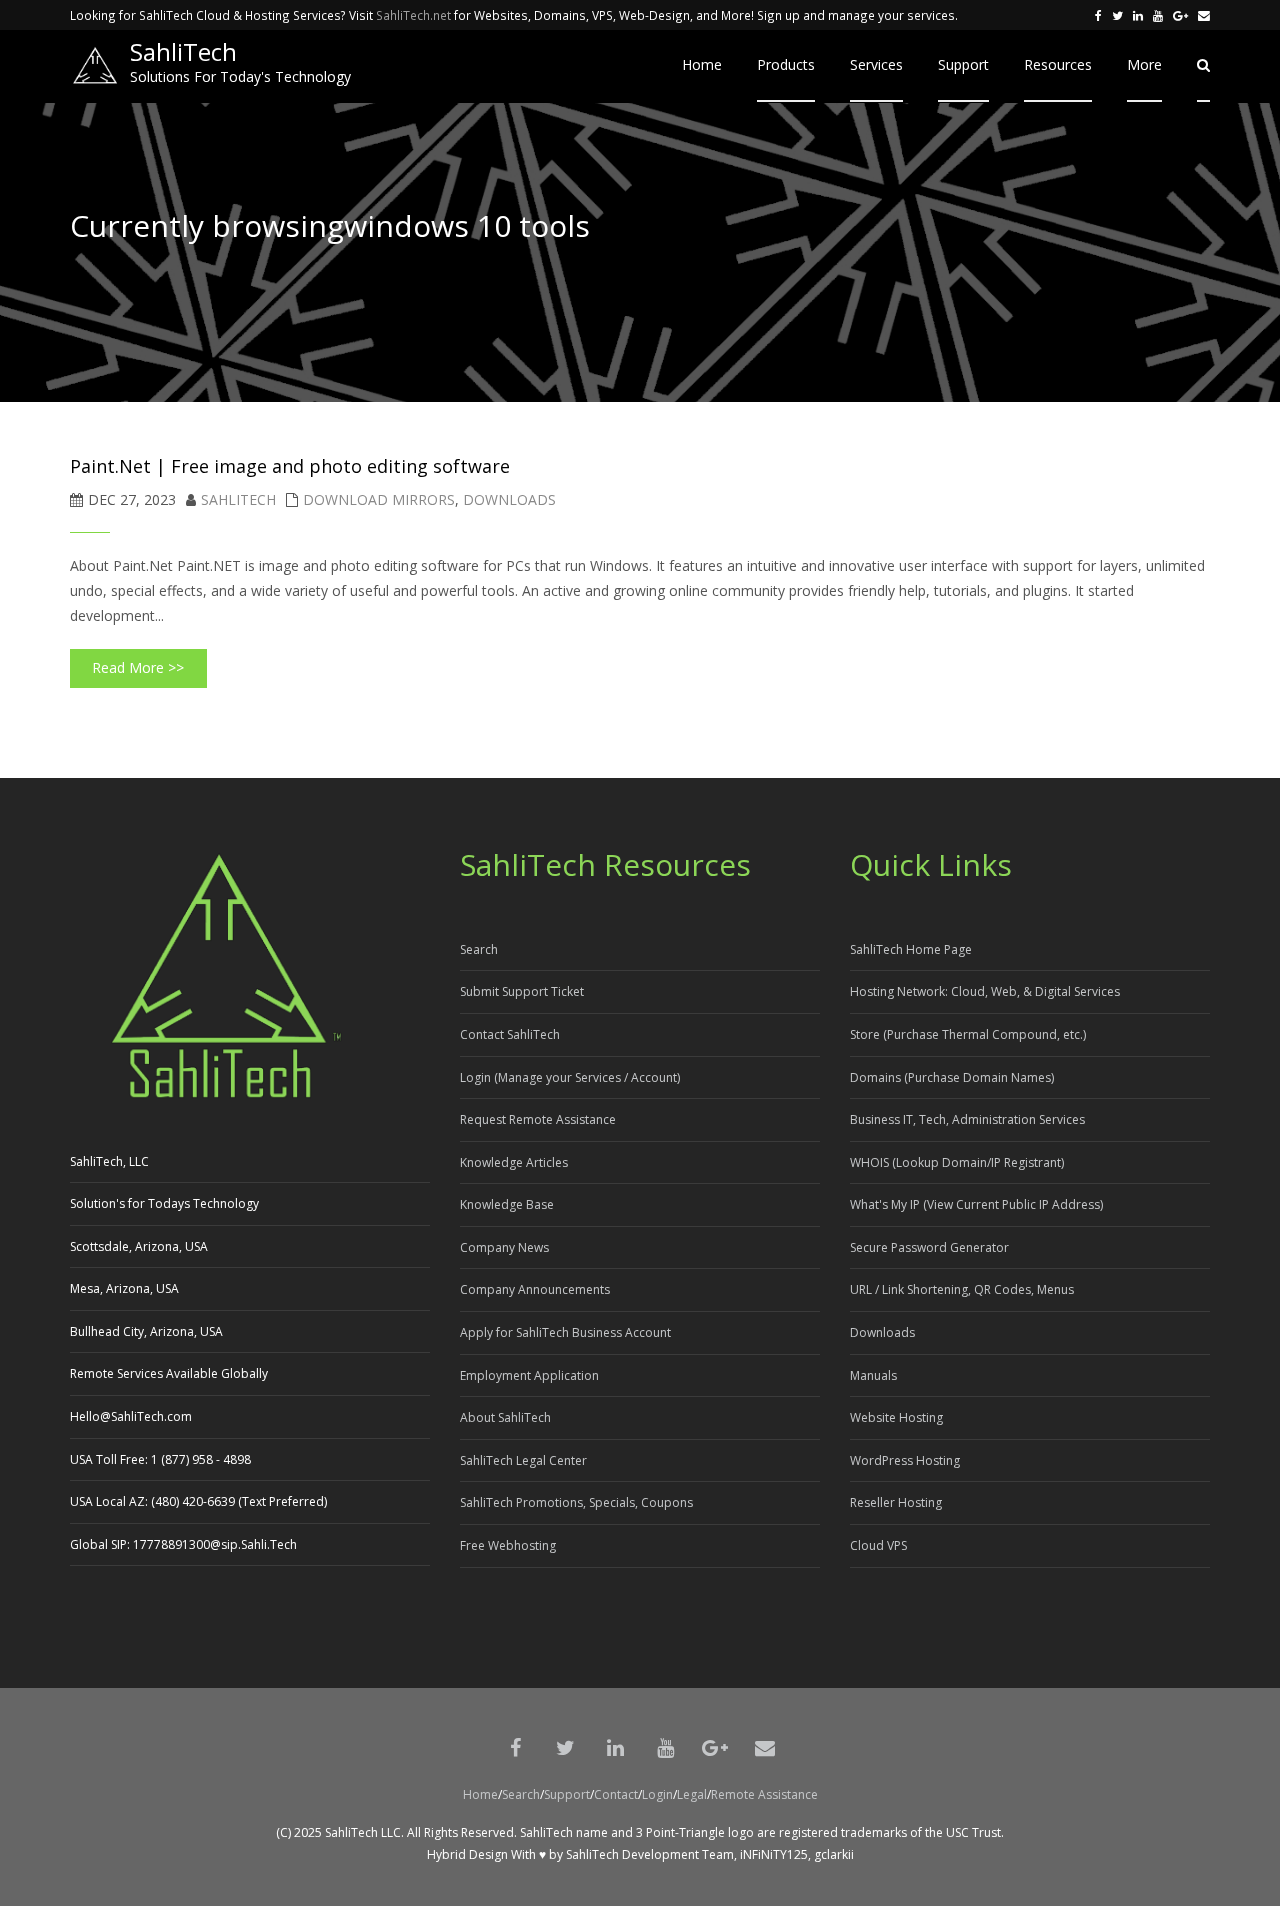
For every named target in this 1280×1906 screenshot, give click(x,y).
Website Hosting (896, 1417)
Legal (692, 1794)
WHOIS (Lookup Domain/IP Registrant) (957, 1162)
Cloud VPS (878, 1545)
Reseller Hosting (896, 1502)
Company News (504, 1247)
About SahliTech (505, 1417)
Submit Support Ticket (522, 991)
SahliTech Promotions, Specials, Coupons (576, 1502)
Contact (616, 1794)
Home (480, 1794)
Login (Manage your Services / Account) (570, 1077)
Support (567, 1794)
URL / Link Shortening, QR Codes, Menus (962, 1289)
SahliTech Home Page (911, 949)
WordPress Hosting (905, 1460)
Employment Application (529, 1375)
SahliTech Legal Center (523, 1460)
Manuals (873, 1375)
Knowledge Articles (514, 1162)
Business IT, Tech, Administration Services (967, 1119)
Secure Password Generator (929, 1247)
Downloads (509, 499)
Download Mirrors (379, 499)
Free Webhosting (508, 1545)
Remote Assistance (764, 1794)
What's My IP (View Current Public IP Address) (976, 1204)
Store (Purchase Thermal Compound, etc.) (968, 1034)
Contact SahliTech (510, 1034)
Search (479, 949)
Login (657, 1794)
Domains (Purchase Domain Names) (952, 1077)
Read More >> (138, 667)
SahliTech (238, 499)
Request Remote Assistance (538, 1119)
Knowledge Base (507, 1204)
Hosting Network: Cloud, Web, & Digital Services (985, 991)
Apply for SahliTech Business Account (565, 1332)
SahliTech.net (413, 15)
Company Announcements (535, 1289)
